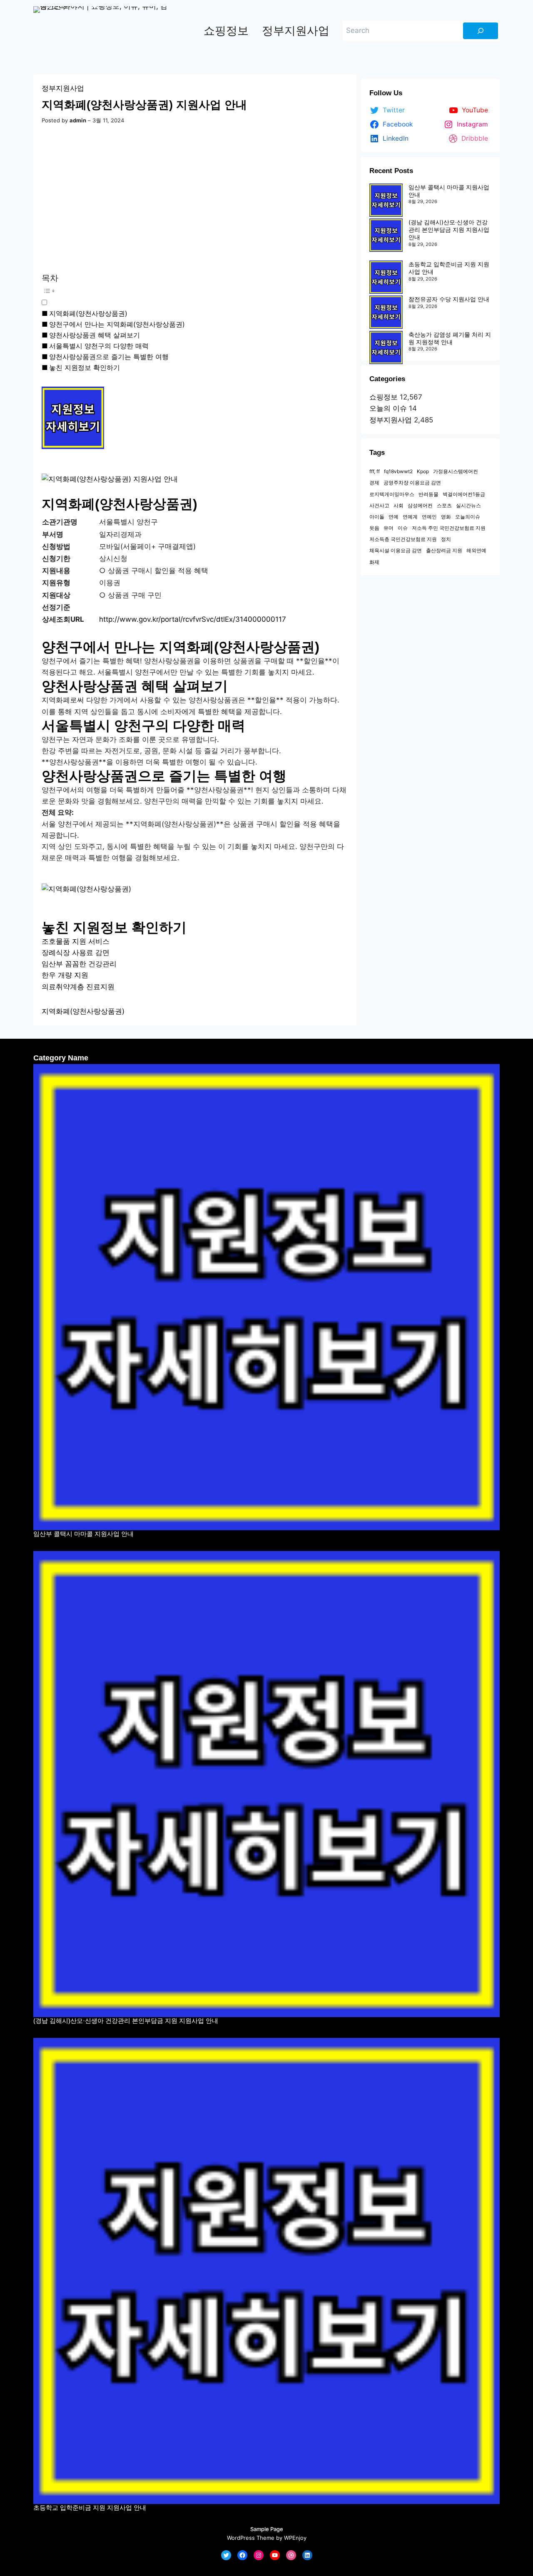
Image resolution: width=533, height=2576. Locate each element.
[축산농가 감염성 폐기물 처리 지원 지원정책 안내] (386, 347)
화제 (374, 562)
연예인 (429, 517)
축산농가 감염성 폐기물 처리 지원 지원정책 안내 (450, 338)
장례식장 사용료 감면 (76, 953)
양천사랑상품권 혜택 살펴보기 (95, 335)
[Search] (481, 31)
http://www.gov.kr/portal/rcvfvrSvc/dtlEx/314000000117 (193, 619)
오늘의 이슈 (388, 408)
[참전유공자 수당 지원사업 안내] (386, 312)
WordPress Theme (251, 2538)
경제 (374, 483)
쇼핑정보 (384, 397)
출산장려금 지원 (444, 550)
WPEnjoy (295, 2538)
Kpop (423, 471)
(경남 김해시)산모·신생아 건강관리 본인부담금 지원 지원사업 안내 (449, 230)
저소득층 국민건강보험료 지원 (403, 539)
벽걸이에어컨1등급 (464, 494)
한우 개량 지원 (65, 975)
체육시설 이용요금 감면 (396, 550)
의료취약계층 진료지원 (78, 987)
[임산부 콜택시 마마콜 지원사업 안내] (386, 200)
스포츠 (444, 505)
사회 (399, 505)
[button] (180, 296)
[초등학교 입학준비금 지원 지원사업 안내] (386, 277)
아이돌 (377, 517)
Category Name (61, 1058)
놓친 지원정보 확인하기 (85, 367)
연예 (394, 517)
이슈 (403, 528)
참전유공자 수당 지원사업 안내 (449, 299)
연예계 (410, 517)
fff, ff (375, 471)
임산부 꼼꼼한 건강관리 (79, 964)
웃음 (374, 528)
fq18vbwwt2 (398, 471)
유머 (389, 528)
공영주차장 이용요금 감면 (412, 483)
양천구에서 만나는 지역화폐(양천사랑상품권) (117, 324)
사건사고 (379, 505)
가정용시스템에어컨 (456, 471)
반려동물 (428, 494)
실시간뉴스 (468, 505)
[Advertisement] (195, 200)
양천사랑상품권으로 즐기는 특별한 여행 (109, 357)
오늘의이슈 (468, 517)
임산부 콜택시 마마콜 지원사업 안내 (83, 1534)
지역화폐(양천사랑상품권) (88, 313)
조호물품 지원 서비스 (76, 941)
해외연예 (476, 550)
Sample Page (267, 2529)
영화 (446, 517)
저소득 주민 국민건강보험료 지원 (449, 528)
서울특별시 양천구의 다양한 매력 (99, 346)
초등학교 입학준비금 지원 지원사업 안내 (90, 2508)
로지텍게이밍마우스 (392, 494)
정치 (446, 539)
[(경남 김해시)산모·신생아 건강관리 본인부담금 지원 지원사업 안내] (386, 235)
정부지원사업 (63, 88)
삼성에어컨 (420, 505)
